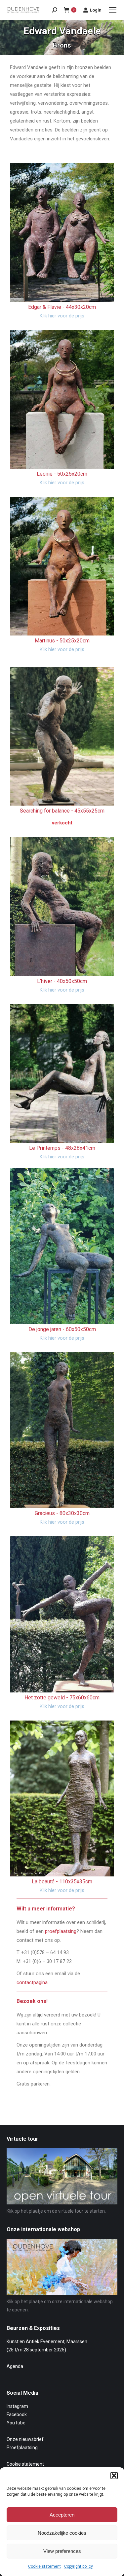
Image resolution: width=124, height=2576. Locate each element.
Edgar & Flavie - (62, 307)
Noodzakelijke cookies (62, 2533)
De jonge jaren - (62, 1329)
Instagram (17, 2406)
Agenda (15, 2366)
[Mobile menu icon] (113, 10)
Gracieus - (62, 1513)
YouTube (16, 2423)
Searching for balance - (62, 811)
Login (96, 10)
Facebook (17, 2414)
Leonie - (62, 474)
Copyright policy (79, 2566)
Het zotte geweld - (62, 1698)
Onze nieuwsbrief (25, 2439)
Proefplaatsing (22, 2448)
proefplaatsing (61, 1931)
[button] (114, 2476)
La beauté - (62, 1882)
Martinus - (62, 641)
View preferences (62, 2551)
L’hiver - (62, 981)
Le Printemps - (62, 1148)
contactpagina (32, 1982)
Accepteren (62, 2515)
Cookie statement (44, 2566)
